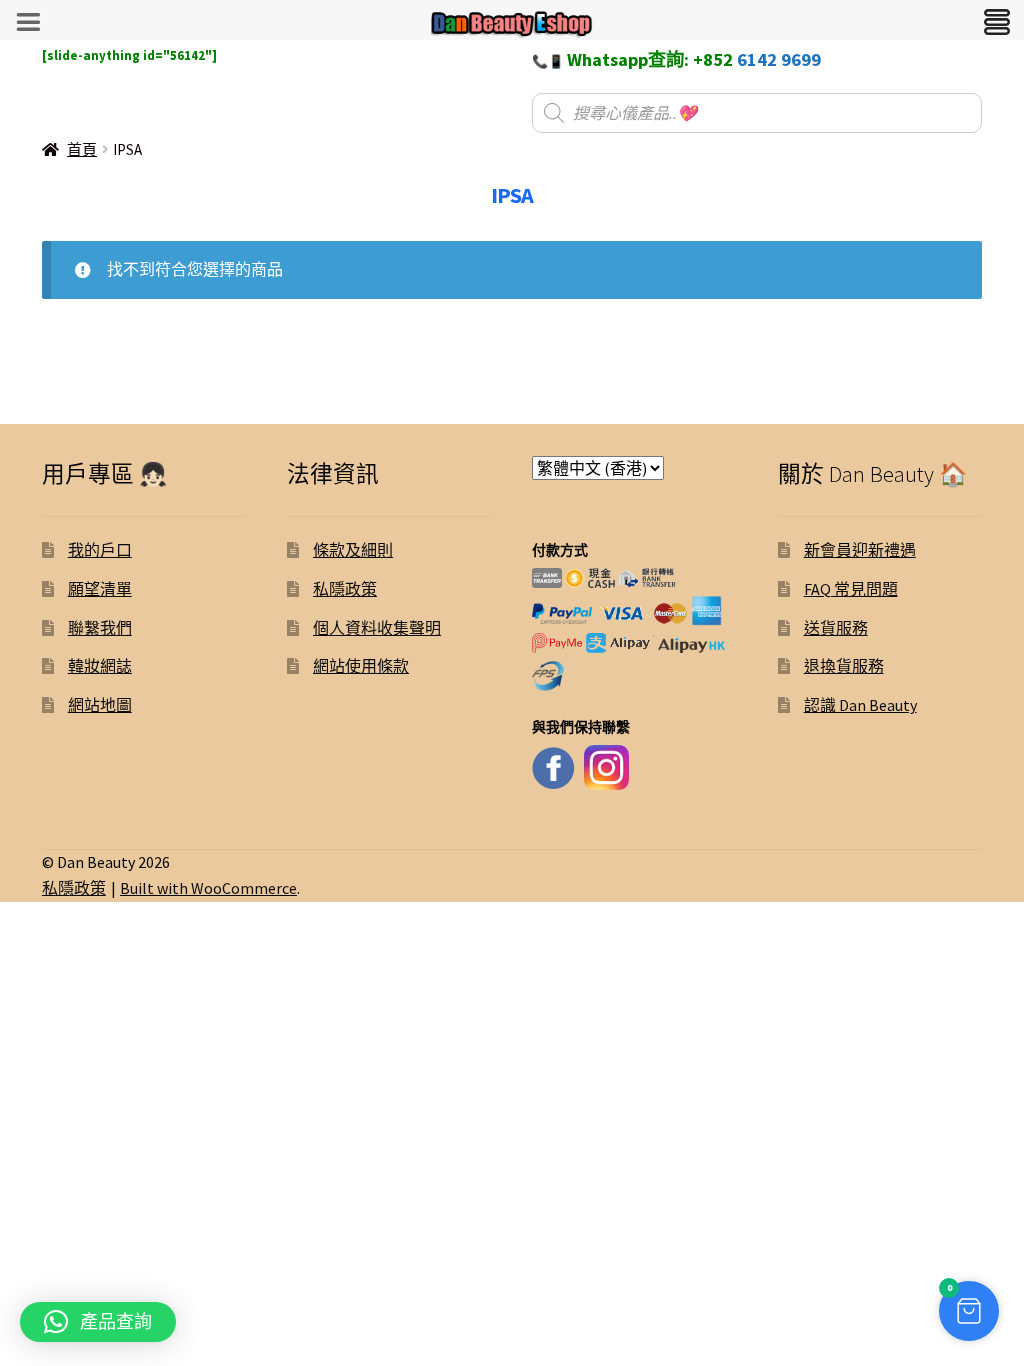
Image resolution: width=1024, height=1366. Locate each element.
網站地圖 (100, 705)
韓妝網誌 (100, 666)
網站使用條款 (361, 666)
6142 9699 (779, 59)
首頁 (82, 149)
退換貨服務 (844, 666)
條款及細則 (353, 550)
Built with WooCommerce (208, 888)
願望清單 (100, 589)
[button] (969, 1311)
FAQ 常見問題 (851, 589)
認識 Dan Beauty (860, 705)
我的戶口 (100, 550)
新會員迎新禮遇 (860, 550)
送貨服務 (836, 628)
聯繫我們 (100, 628)
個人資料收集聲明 (377, 628)
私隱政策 (345, 589)
